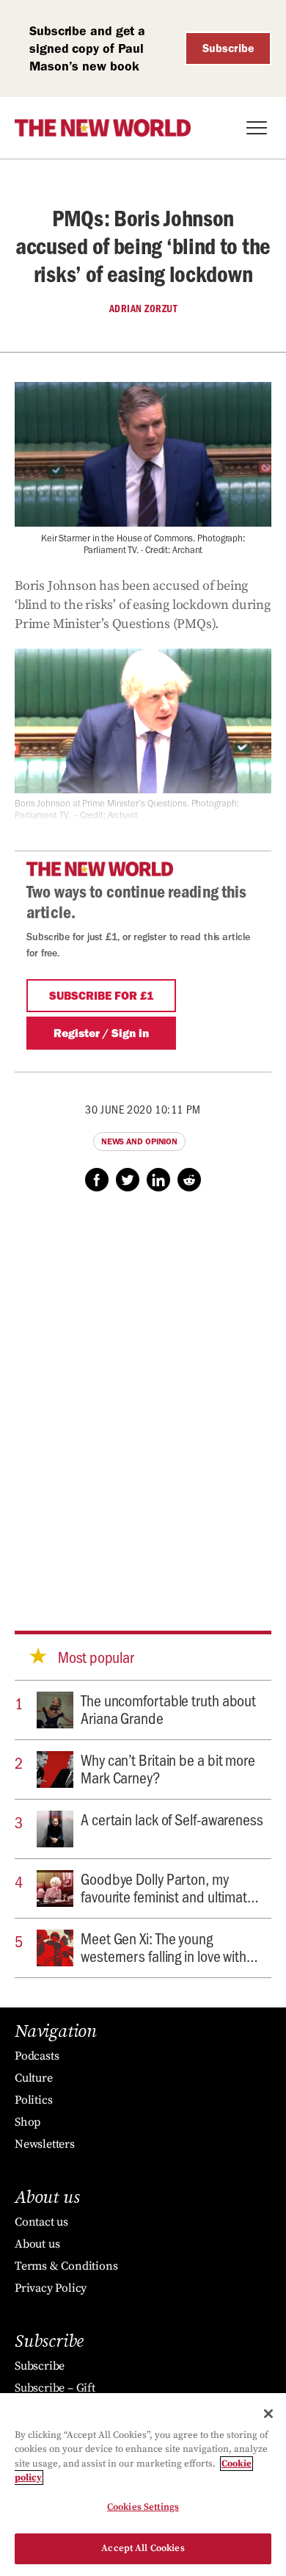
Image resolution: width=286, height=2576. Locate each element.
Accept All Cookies (143, 2548)
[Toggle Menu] (257, 128)
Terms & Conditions (66, 2266)
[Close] (268, 2414)
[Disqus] (143, 1397)
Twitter (128, 1180)
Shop (27, 2122)
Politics (33, 2100)
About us (37, 2244)
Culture (34, 2078)
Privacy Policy (51, 2288)
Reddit (189, 1180)
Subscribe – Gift (55, 2388)
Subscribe (228, 48)
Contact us (41, 2222)
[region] (143, 2485)
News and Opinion (139, 1141)
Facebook (97, 1180)
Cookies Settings (143, 2507)
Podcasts (37, 2056)
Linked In (158, 1180)
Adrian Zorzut (143, 309)
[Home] (103, 128)
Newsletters (45, 2144)
